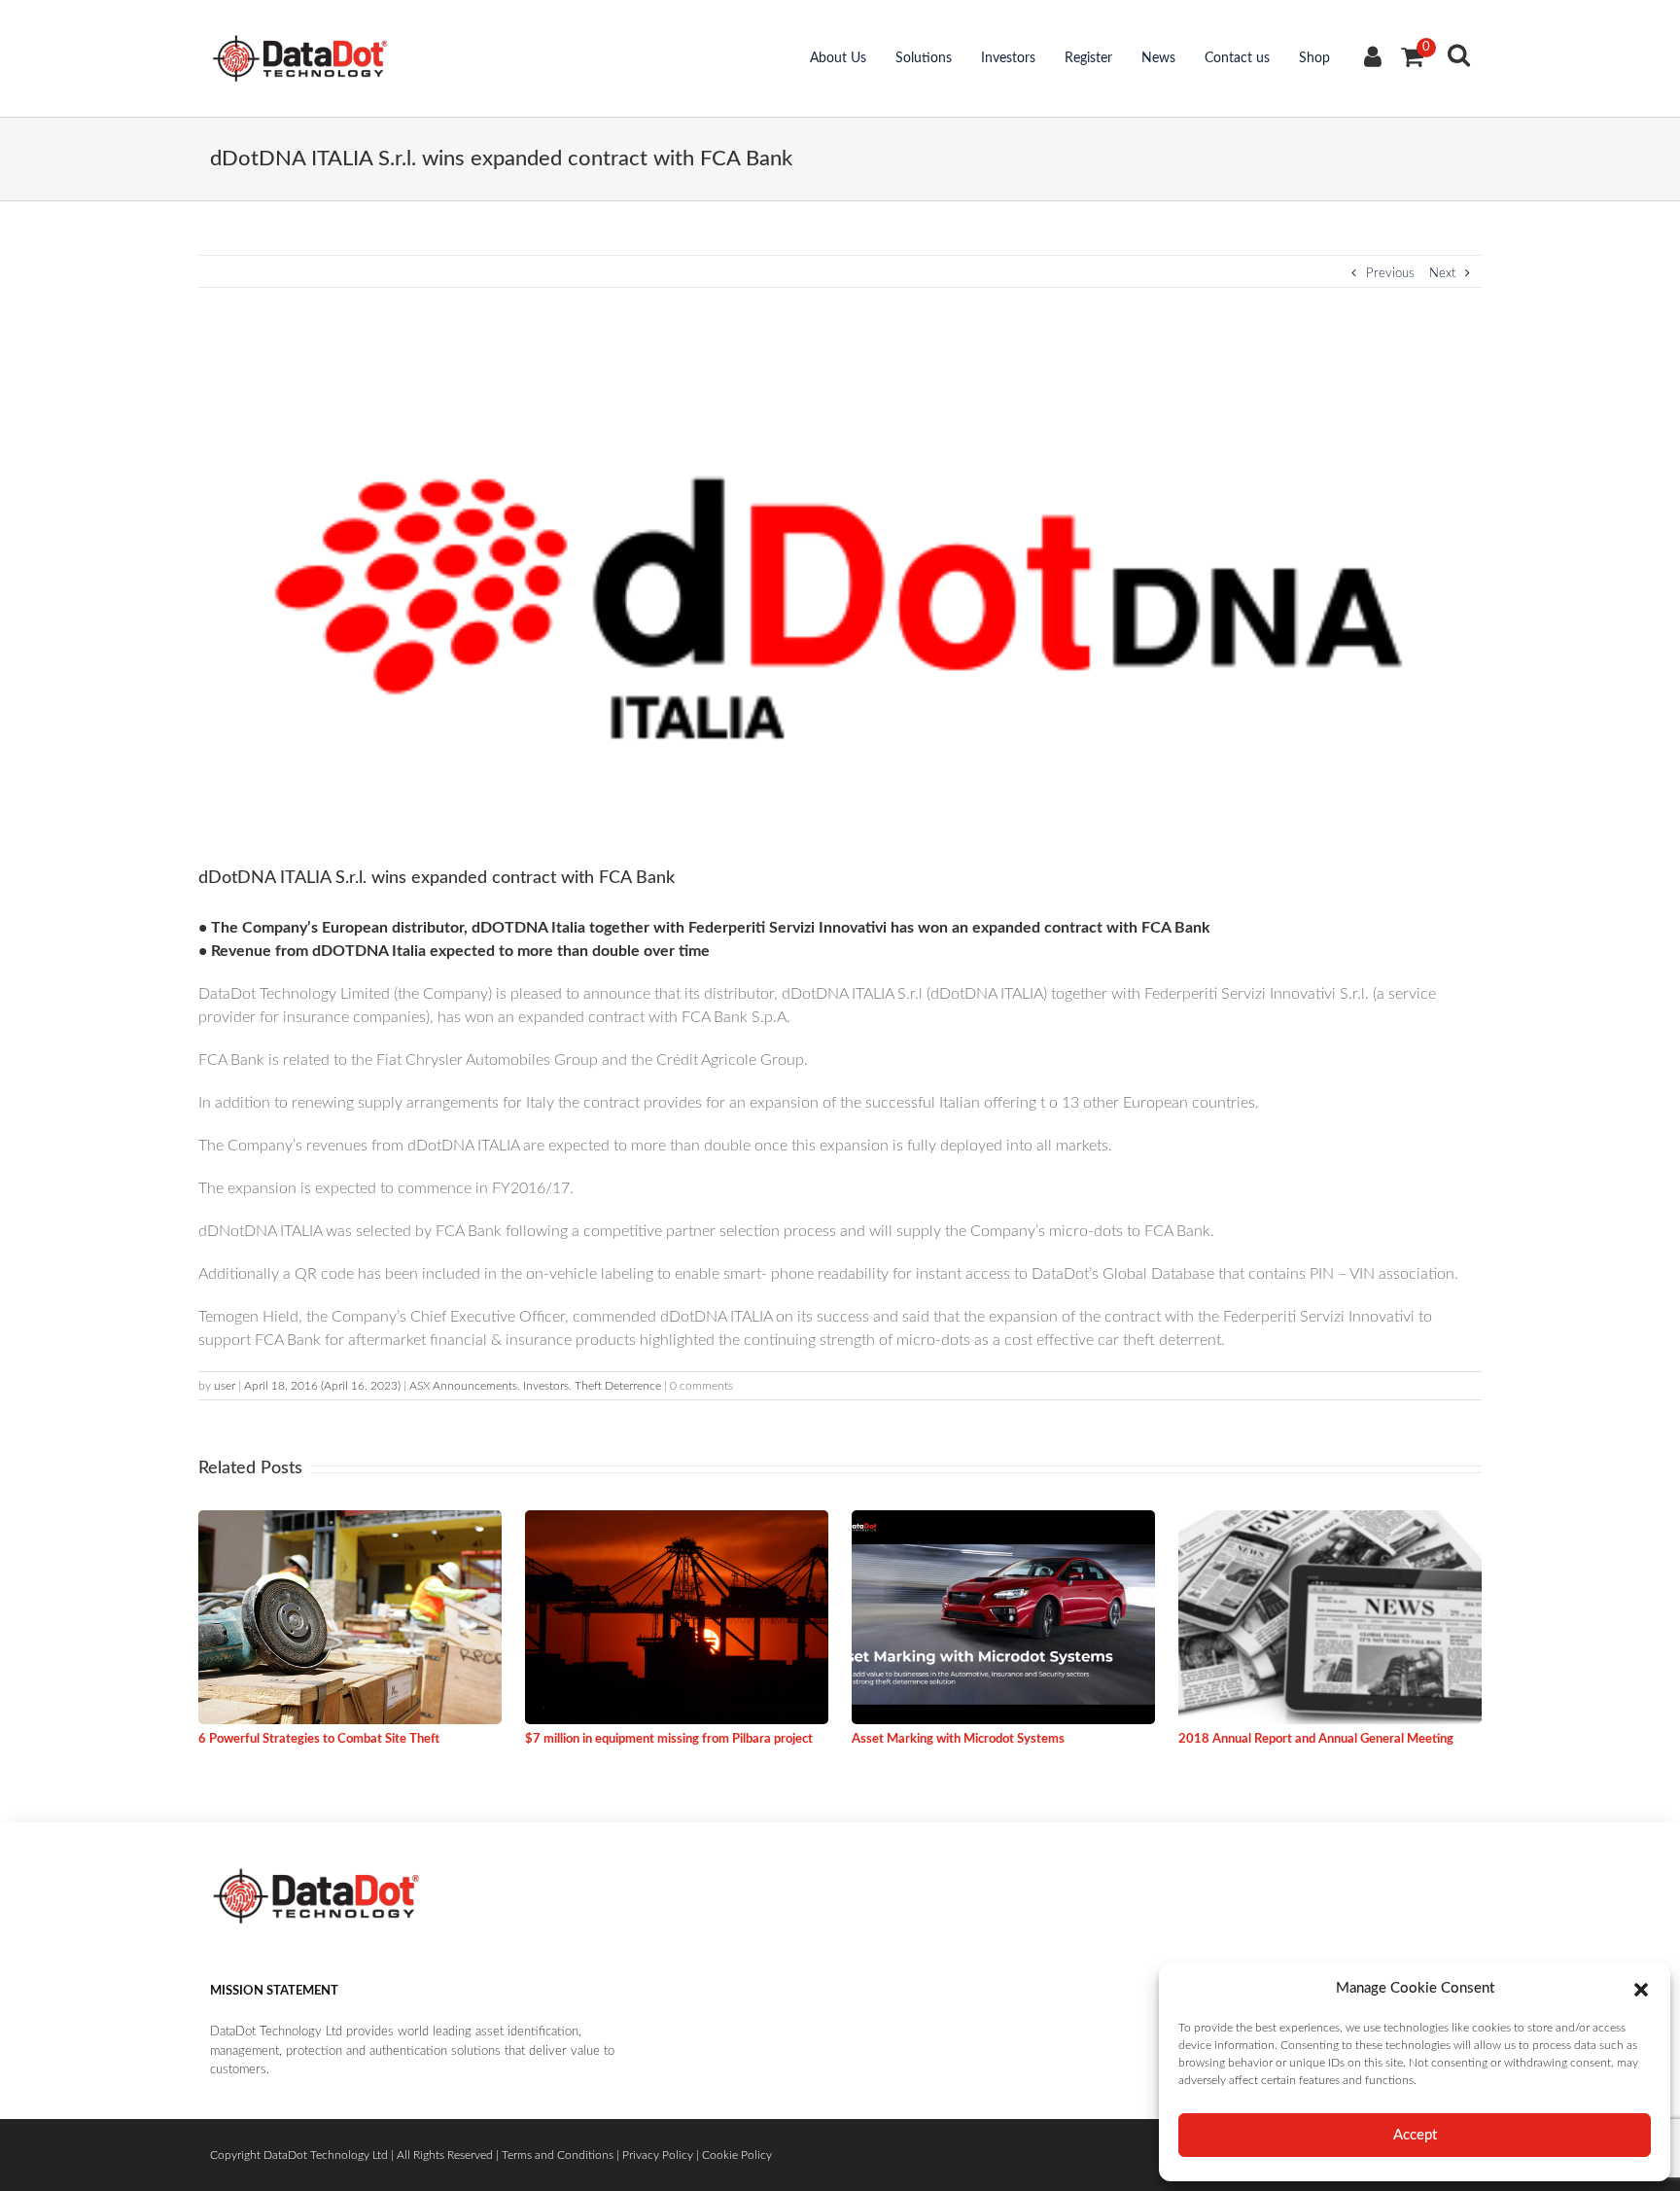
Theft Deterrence (618, 1386)
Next (1442, 274)
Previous (1390, 274)
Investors (1008, 58)
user (225, 1386)
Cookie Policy (737, 2155)
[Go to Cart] (1412, 58)
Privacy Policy (658, 2155)
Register (1088, 58)
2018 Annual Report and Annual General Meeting (1316, 1739)
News (1158, 58)
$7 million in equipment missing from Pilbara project (669, 1739)
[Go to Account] (1373, 60)
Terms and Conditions (558, 2155)
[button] (1641, 1989)
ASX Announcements (463, 1386)
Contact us (1237, 58)
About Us (838, 58)
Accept (1415, 2135)
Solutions (924, 58)
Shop (1314, 58)
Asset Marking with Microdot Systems (958, 1739)
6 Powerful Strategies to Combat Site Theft (319, 1739)
